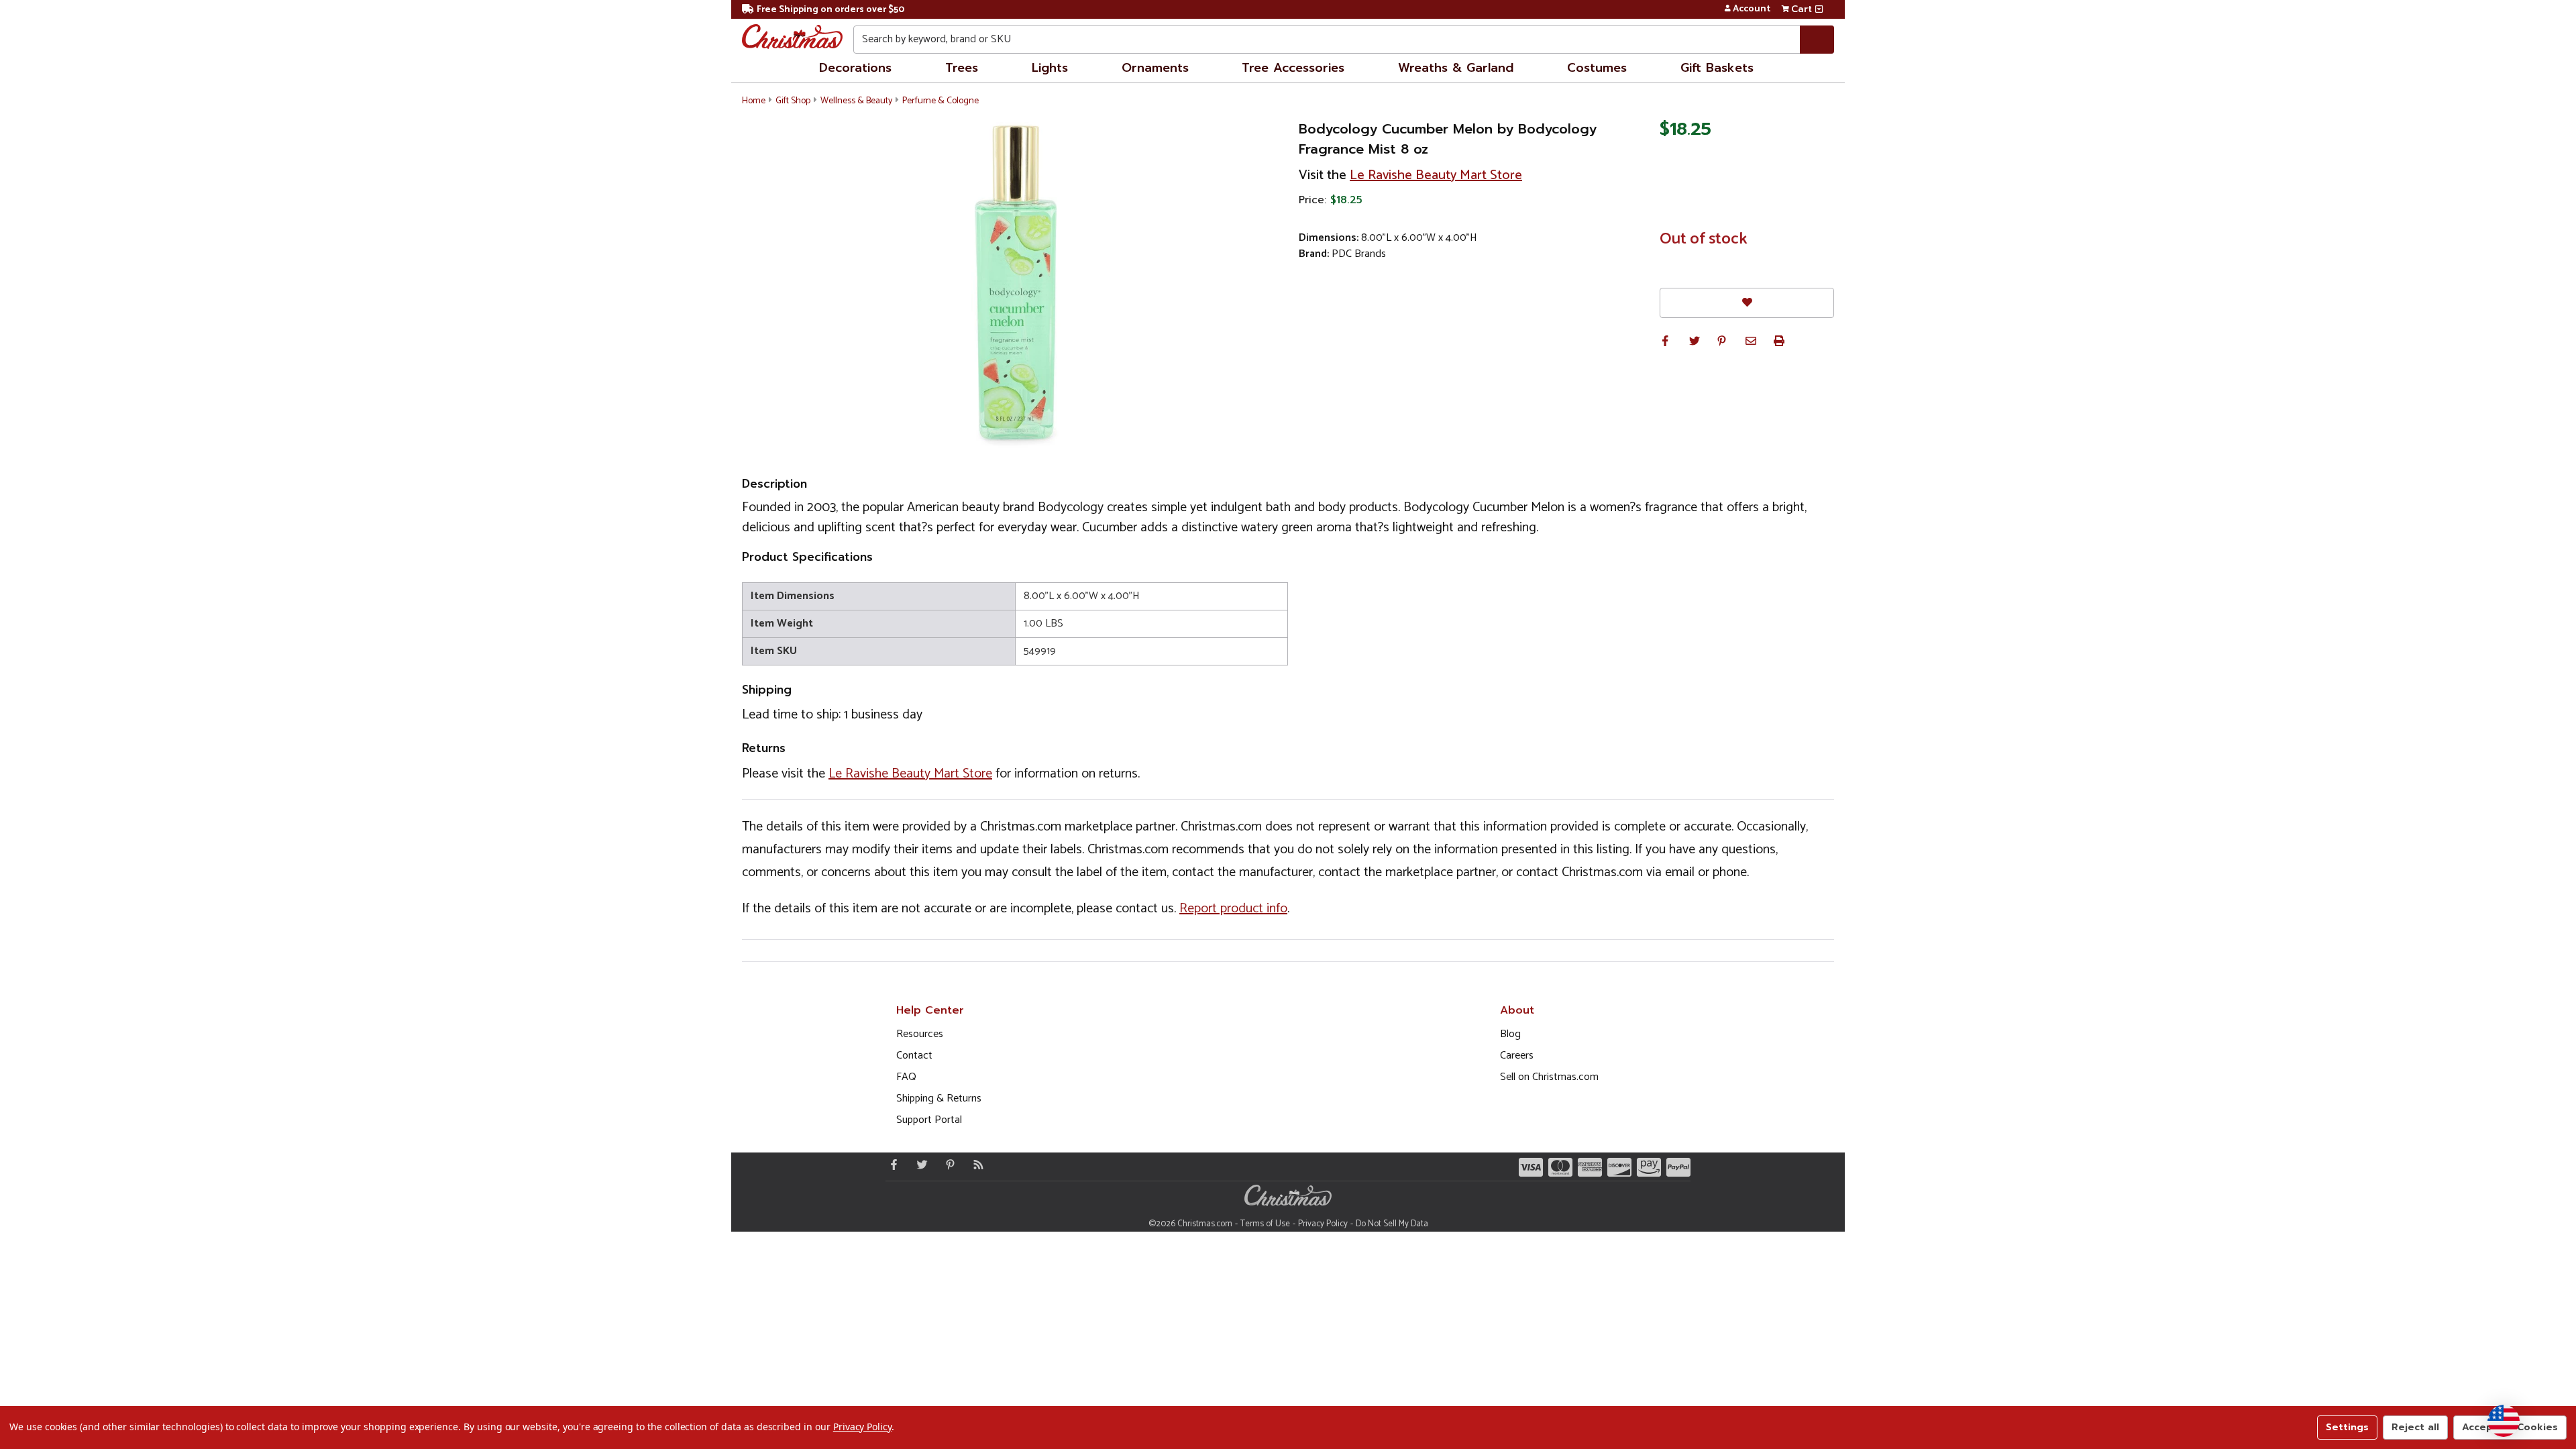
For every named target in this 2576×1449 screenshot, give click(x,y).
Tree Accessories (1293, 68)
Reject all (2415, 1427)
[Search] (1817, 40)
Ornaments (1155, 68)
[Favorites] (1747, 303)
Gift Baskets (1717, 68)
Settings (2347, 1427)
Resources (920, 1034)
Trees (962, 68)
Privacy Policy (1323, 1224)
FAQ (906, 1077)
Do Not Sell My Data (1392, 1224)
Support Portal (929, 1120)
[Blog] (975, 1165)
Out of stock (1704, 239)
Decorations (855, 68)
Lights (1050, 68)
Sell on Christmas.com (1549, 1077)
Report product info (1233, 909)
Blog (1510, 1034)
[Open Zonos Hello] (2504, 1421)
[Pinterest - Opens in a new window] (947, 1165)
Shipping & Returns (939, 1098)
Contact (914, 1056)
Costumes (1597, 68)
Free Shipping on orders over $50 (830, 10)
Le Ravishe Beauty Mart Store (1436, 175)
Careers (1517, 1056)
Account (1752, 9)
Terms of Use (1265, 1224)
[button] (1665, 341)
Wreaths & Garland (1456, 68)
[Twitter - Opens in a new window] (919, 1165)
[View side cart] (1819, 9)
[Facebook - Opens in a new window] (891, 1165)
